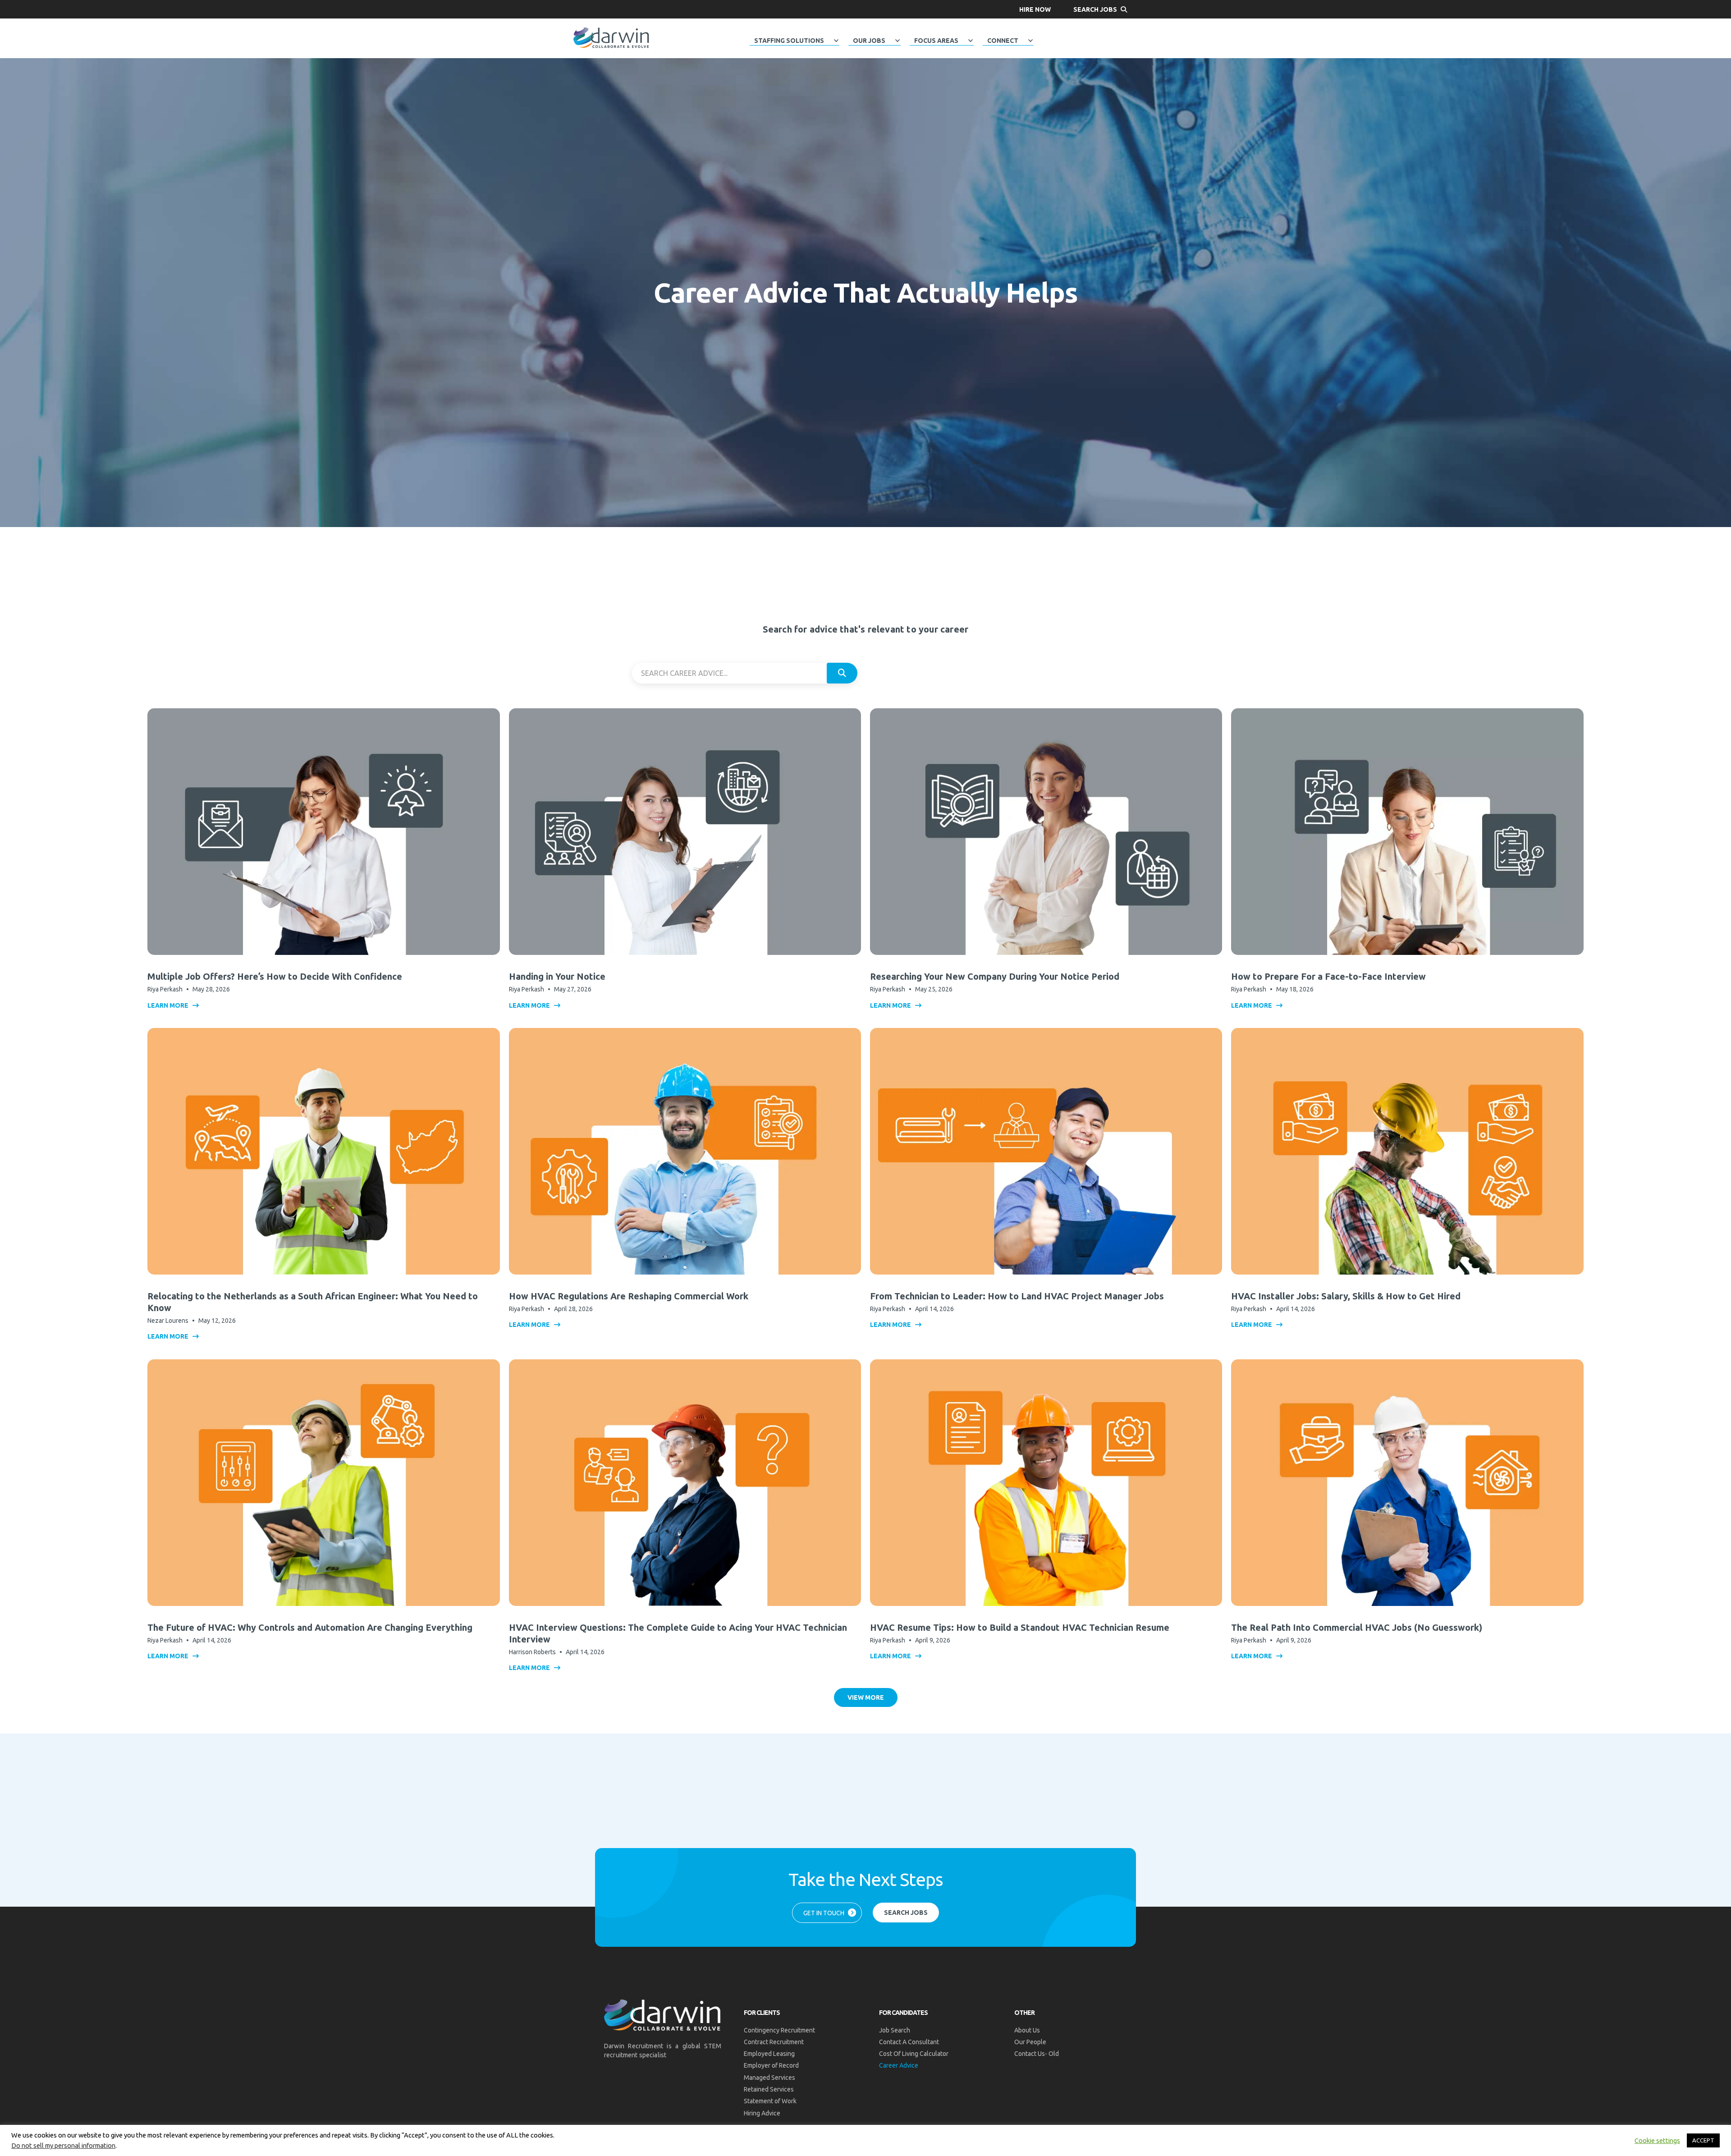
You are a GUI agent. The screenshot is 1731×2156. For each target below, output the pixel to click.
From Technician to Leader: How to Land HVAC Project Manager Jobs (1017, 1296)
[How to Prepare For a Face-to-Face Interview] (1407, 831)
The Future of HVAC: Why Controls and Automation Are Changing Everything (310, 1627)
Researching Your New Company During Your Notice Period (995, 976)
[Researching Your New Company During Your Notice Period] (1046, 831)
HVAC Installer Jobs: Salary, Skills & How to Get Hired (1346, 1296)
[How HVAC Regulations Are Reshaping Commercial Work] (685, 1151)
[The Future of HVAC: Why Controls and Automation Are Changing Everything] (323, 1482)
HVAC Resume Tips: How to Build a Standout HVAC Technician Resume (1020, 1627)
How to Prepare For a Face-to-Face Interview (1328, 976)
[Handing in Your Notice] (685, 831)
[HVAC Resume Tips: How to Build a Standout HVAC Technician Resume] (1046, 1482)
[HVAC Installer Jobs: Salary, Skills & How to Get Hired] (1407, 1151)
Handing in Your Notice (557, 976)
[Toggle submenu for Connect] (1030, 41)
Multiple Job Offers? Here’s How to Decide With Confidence (275, 976)
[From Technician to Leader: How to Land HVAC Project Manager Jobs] (1046, 1151)
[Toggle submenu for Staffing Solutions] (836, 41)
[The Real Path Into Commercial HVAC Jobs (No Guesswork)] (1407, 1482)
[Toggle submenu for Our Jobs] (898, 41)
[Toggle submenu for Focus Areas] (971, 41)
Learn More (169, 1005)
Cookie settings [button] (1657, 2140)
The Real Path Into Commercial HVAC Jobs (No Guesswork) (1357, 1627)
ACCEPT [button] (1703, 2140)
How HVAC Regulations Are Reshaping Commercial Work (629, 1296)
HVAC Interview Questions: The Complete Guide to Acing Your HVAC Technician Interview (678, 1633)
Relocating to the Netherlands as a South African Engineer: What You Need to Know (313, 1302)
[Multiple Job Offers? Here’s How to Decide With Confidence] (323, 831)
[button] (1035, 9)
